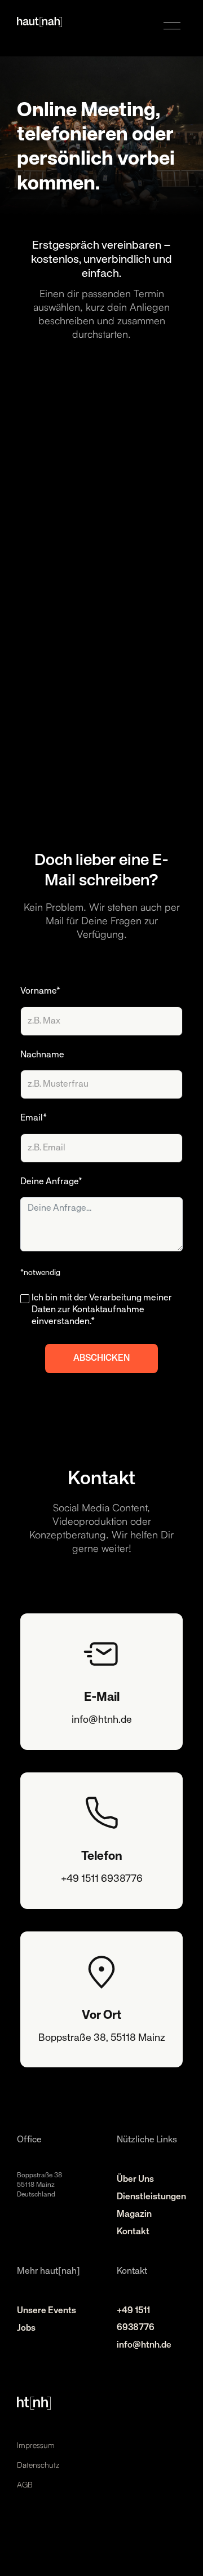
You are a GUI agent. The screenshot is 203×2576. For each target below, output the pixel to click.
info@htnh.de (144, 2345)
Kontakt (133, 2232)
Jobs (26, 2328)
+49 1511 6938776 (136, 2319)
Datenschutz (38, 2465)
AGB (25, 2484)
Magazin (134, 2215)
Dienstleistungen (151, 2197)
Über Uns (135, 2180)
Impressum (36, 2445)
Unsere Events (47, 2311)
